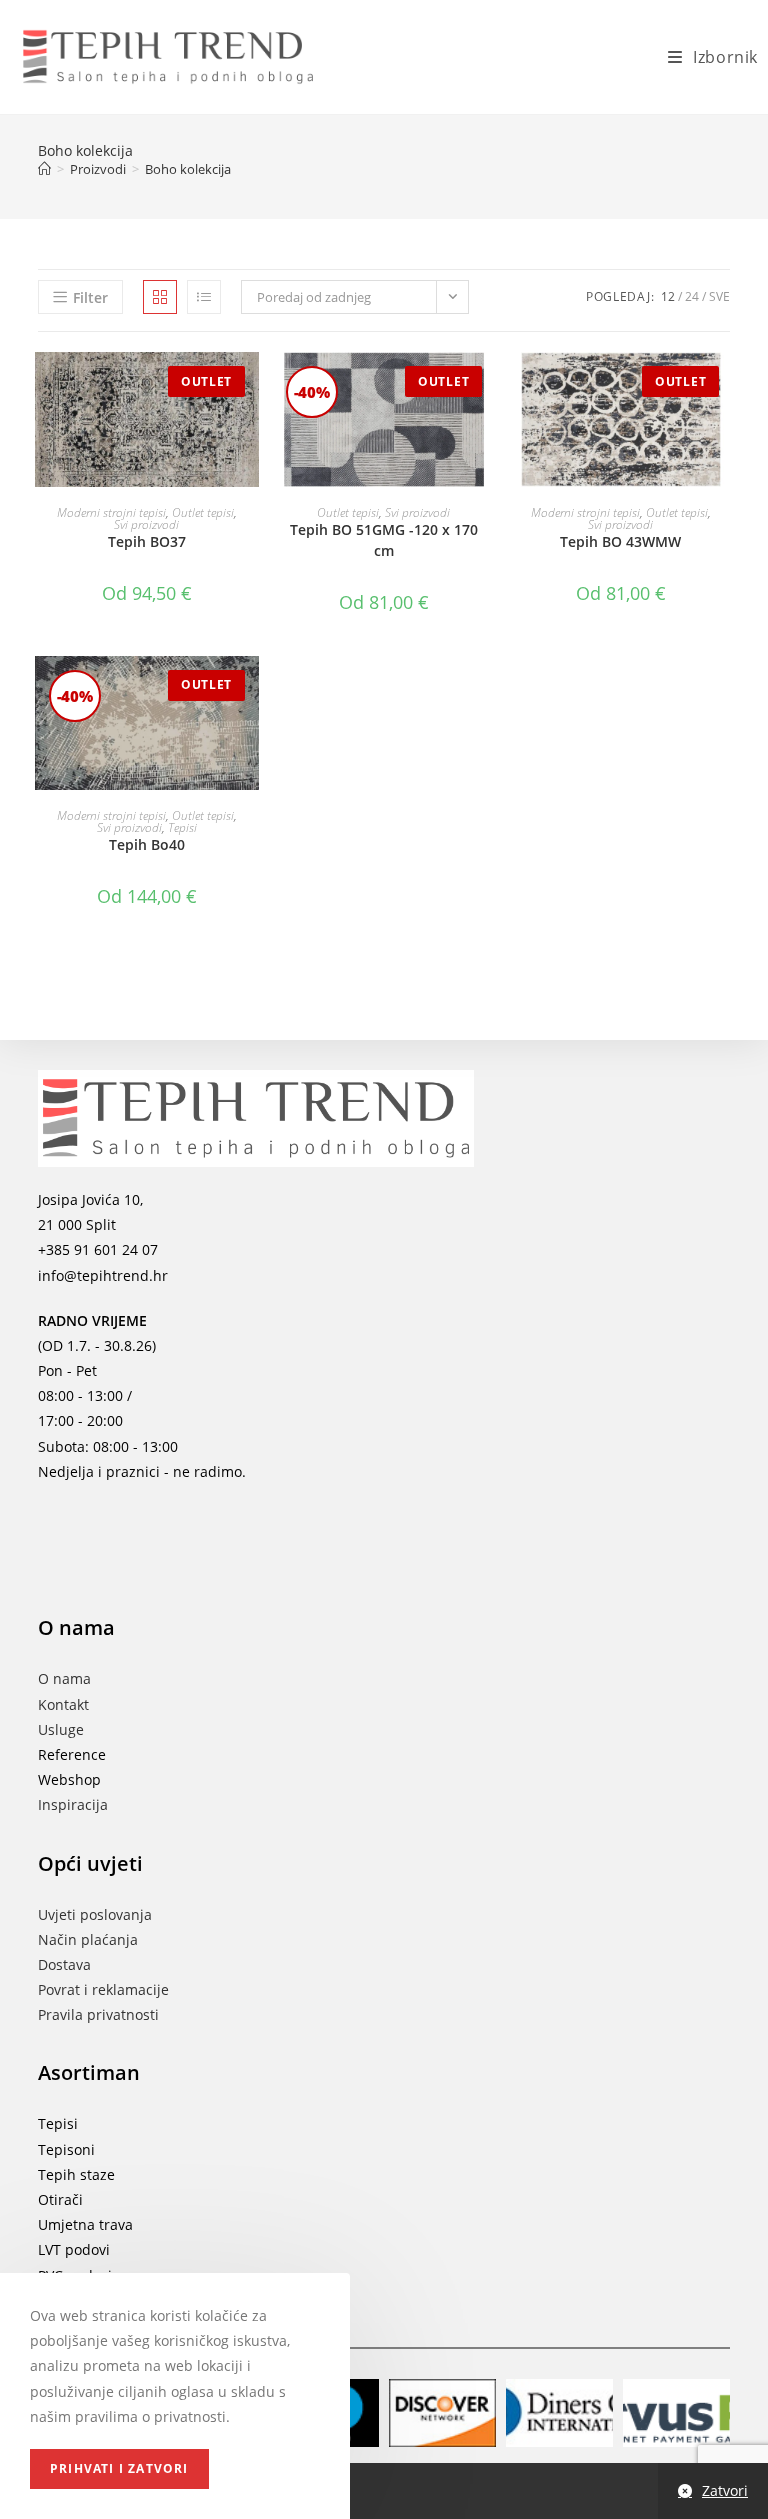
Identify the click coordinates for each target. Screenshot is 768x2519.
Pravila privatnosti (98, 2014)
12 (668, 296)
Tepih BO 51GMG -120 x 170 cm (384, 540)
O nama (64, 1678)
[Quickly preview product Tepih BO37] (249, 387)
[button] (249, 439)
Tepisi (182, 827)
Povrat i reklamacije (103, 1989)
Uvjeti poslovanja (95, 1914)
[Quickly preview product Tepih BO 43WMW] (723, 387)
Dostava (64, 1964)
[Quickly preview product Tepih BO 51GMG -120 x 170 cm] (486, 387)
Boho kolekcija (188, 169)
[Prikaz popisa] (204, 297)
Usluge (61, 1729)
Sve (719, 296)
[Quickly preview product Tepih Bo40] (249, 691)
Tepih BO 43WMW (620, 541)
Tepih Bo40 (147, 844)
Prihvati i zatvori (119, 2468)
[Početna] (44, 169)
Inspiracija (73, 1804)
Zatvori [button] (725, 2490)
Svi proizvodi (146, 524)
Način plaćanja (88, 1939)
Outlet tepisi (203, 512)
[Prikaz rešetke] (160, 297)
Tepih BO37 (147, 541)
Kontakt (63, 1704)
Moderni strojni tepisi (111, 512)
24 (692, 296)
